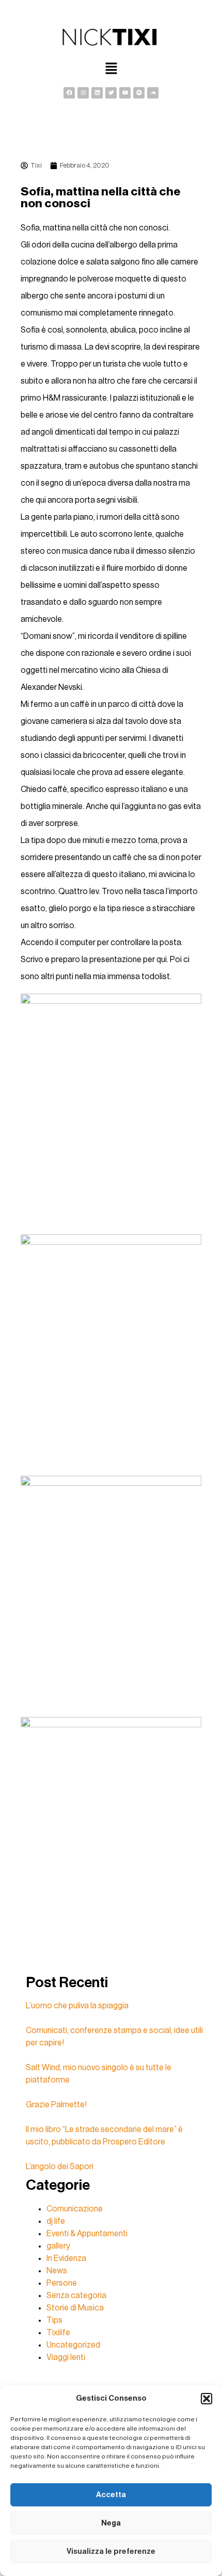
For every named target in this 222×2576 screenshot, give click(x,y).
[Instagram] (83, 93)
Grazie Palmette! (56, 2105)
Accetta (111, 2495)
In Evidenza (66, 2258)
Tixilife (58, 2333)
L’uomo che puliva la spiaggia (77, 2006)
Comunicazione (75, 2209)
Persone (62, 2283)
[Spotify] (139, 93)
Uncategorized (73, 2345)
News (57, 2271)
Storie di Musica (75, 2308)
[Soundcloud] (153, 93)
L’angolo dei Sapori (60, 2167)
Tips (54, 2320)
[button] (207, 2399)
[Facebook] (69, 93)
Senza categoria (76, 2296)
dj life (56, 2221)
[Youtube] (125, 93)
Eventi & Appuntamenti (87, 2234)
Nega (111, 2523)
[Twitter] (111, 93)
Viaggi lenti (66, 2357)
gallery (58, 2246)
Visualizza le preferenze (111, 2552)
